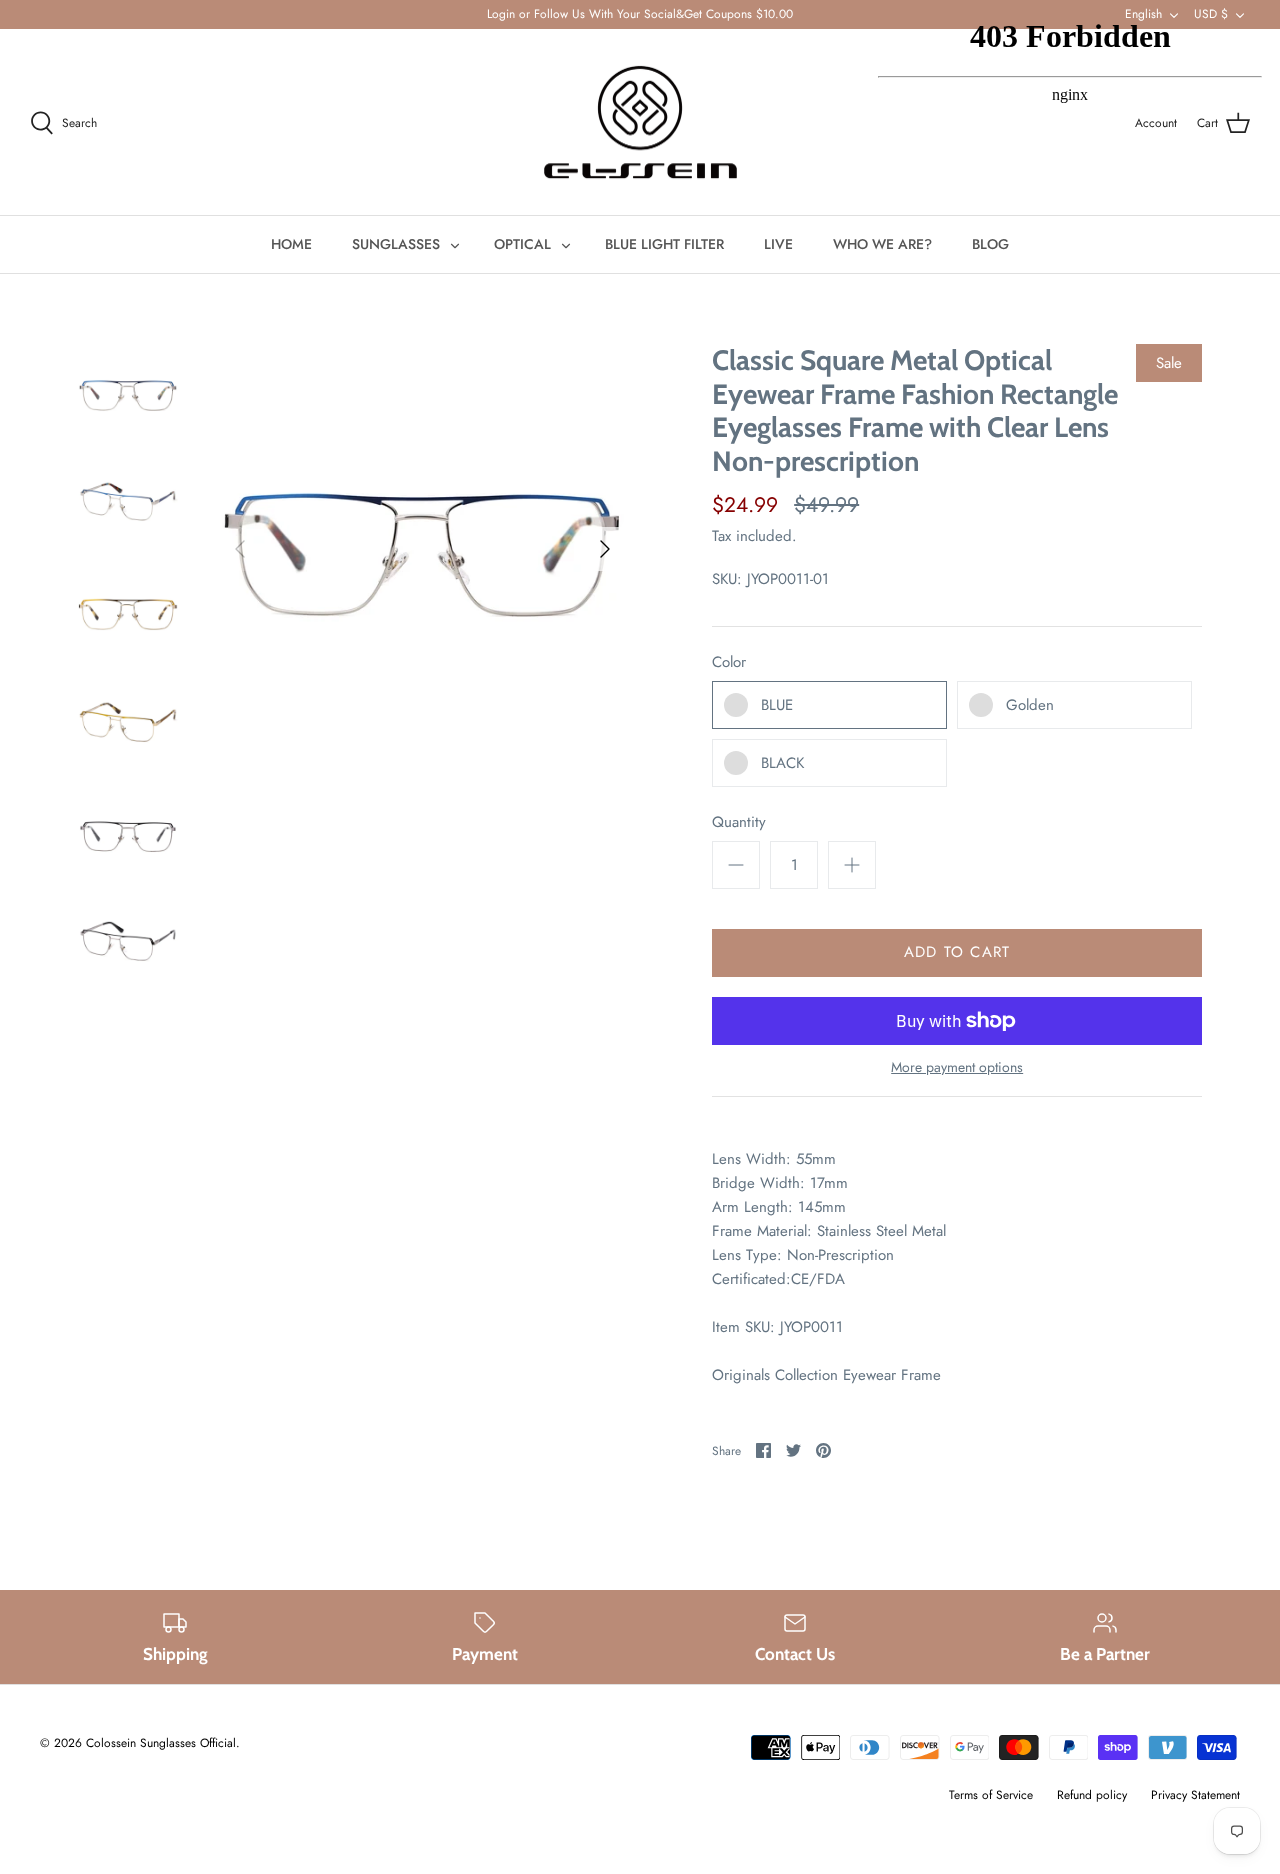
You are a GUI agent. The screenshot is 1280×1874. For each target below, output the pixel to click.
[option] (422, 548)
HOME (291, 244)
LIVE (778, 244)
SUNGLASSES (396, 244)
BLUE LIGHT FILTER (664, 244)
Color (729, 662)
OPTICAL (522, 244)
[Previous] (240, 549)
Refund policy (1092, 1795)
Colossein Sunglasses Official (161, 1743)
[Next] (605, 549)
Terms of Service (991, 1795)
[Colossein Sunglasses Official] (640, 122)
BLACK (782, 763)
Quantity (739, 822)
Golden (1030, 705)
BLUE (777, 705)
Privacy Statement (1195, 1795)
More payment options (957, 1067)
